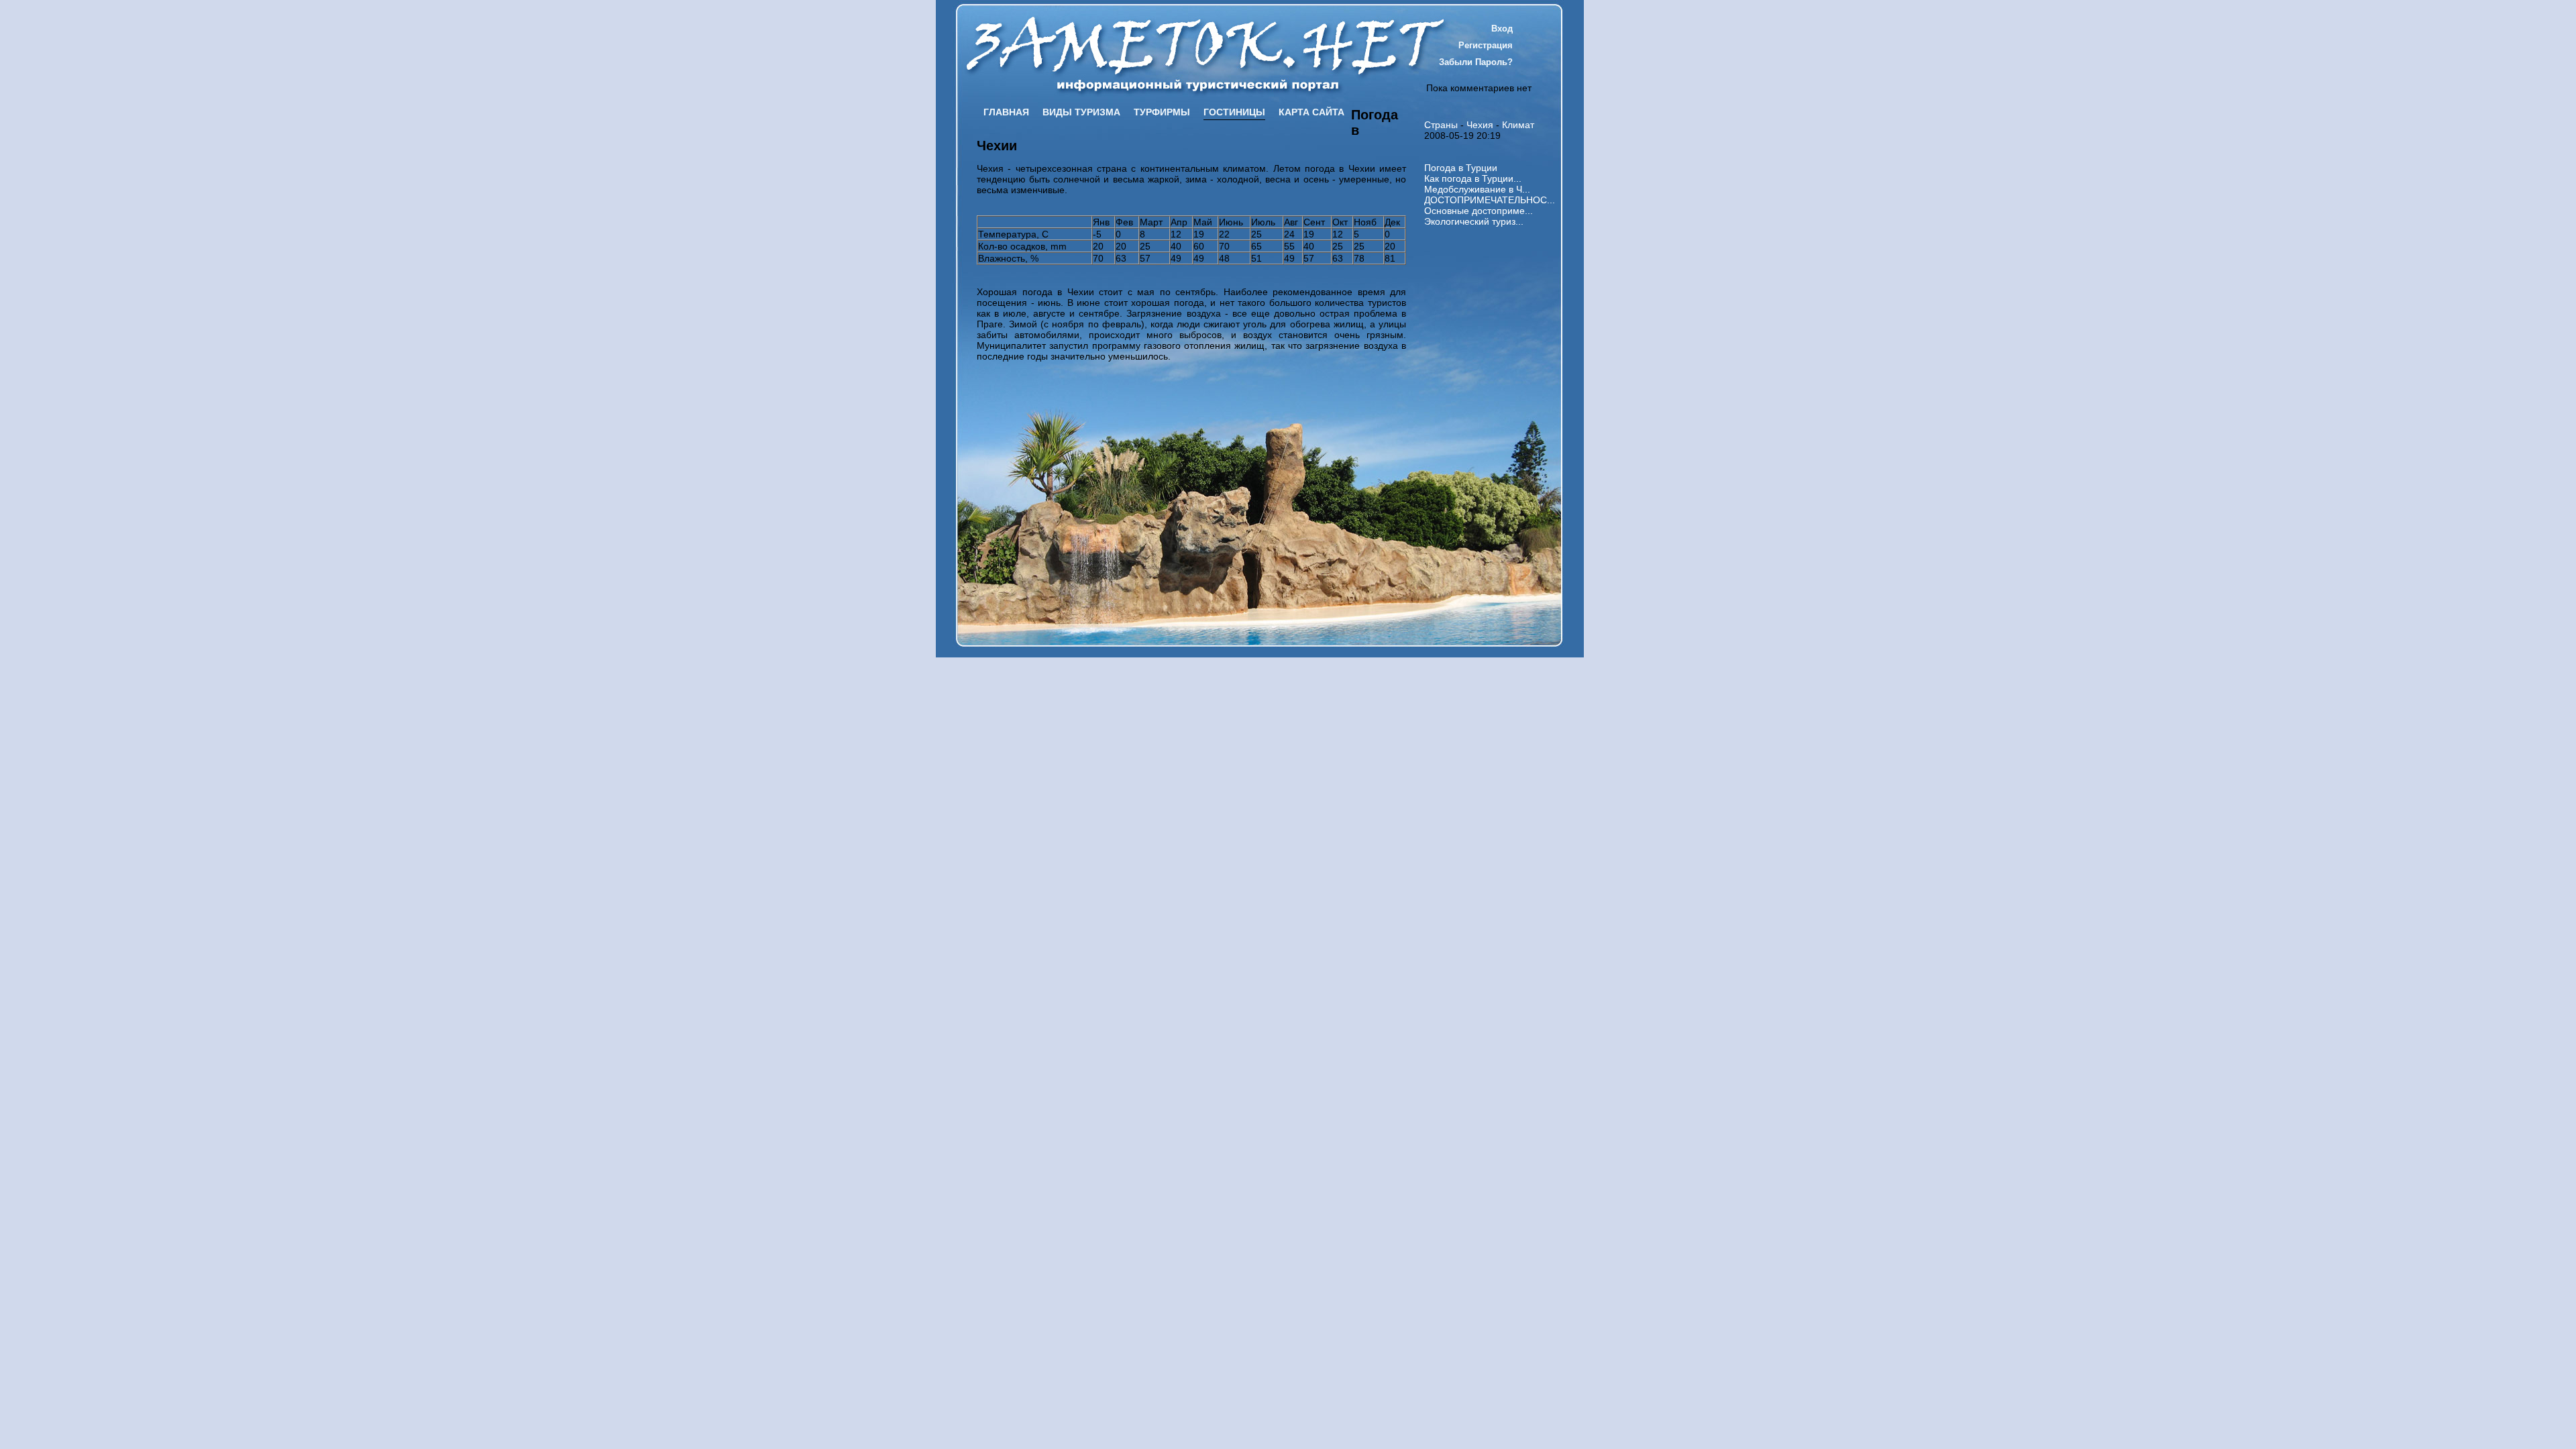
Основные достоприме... (1479, 211)
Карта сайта (1311, 112)
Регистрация (1486, 45)
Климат (1518, 125)
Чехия (1480, 125)
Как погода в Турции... (1473, 178)
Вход (1502, 29)
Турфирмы (1162, 112)
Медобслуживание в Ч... (1477, 189)
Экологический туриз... (1474, 221)
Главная (1006, 112)
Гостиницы (1234, 112)
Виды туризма (1081, 112)
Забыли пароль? (1476, 62)
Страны (1441, 125)
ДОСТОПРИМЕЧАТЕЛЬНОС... (1490, 200)
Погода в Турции (1461, 168)
